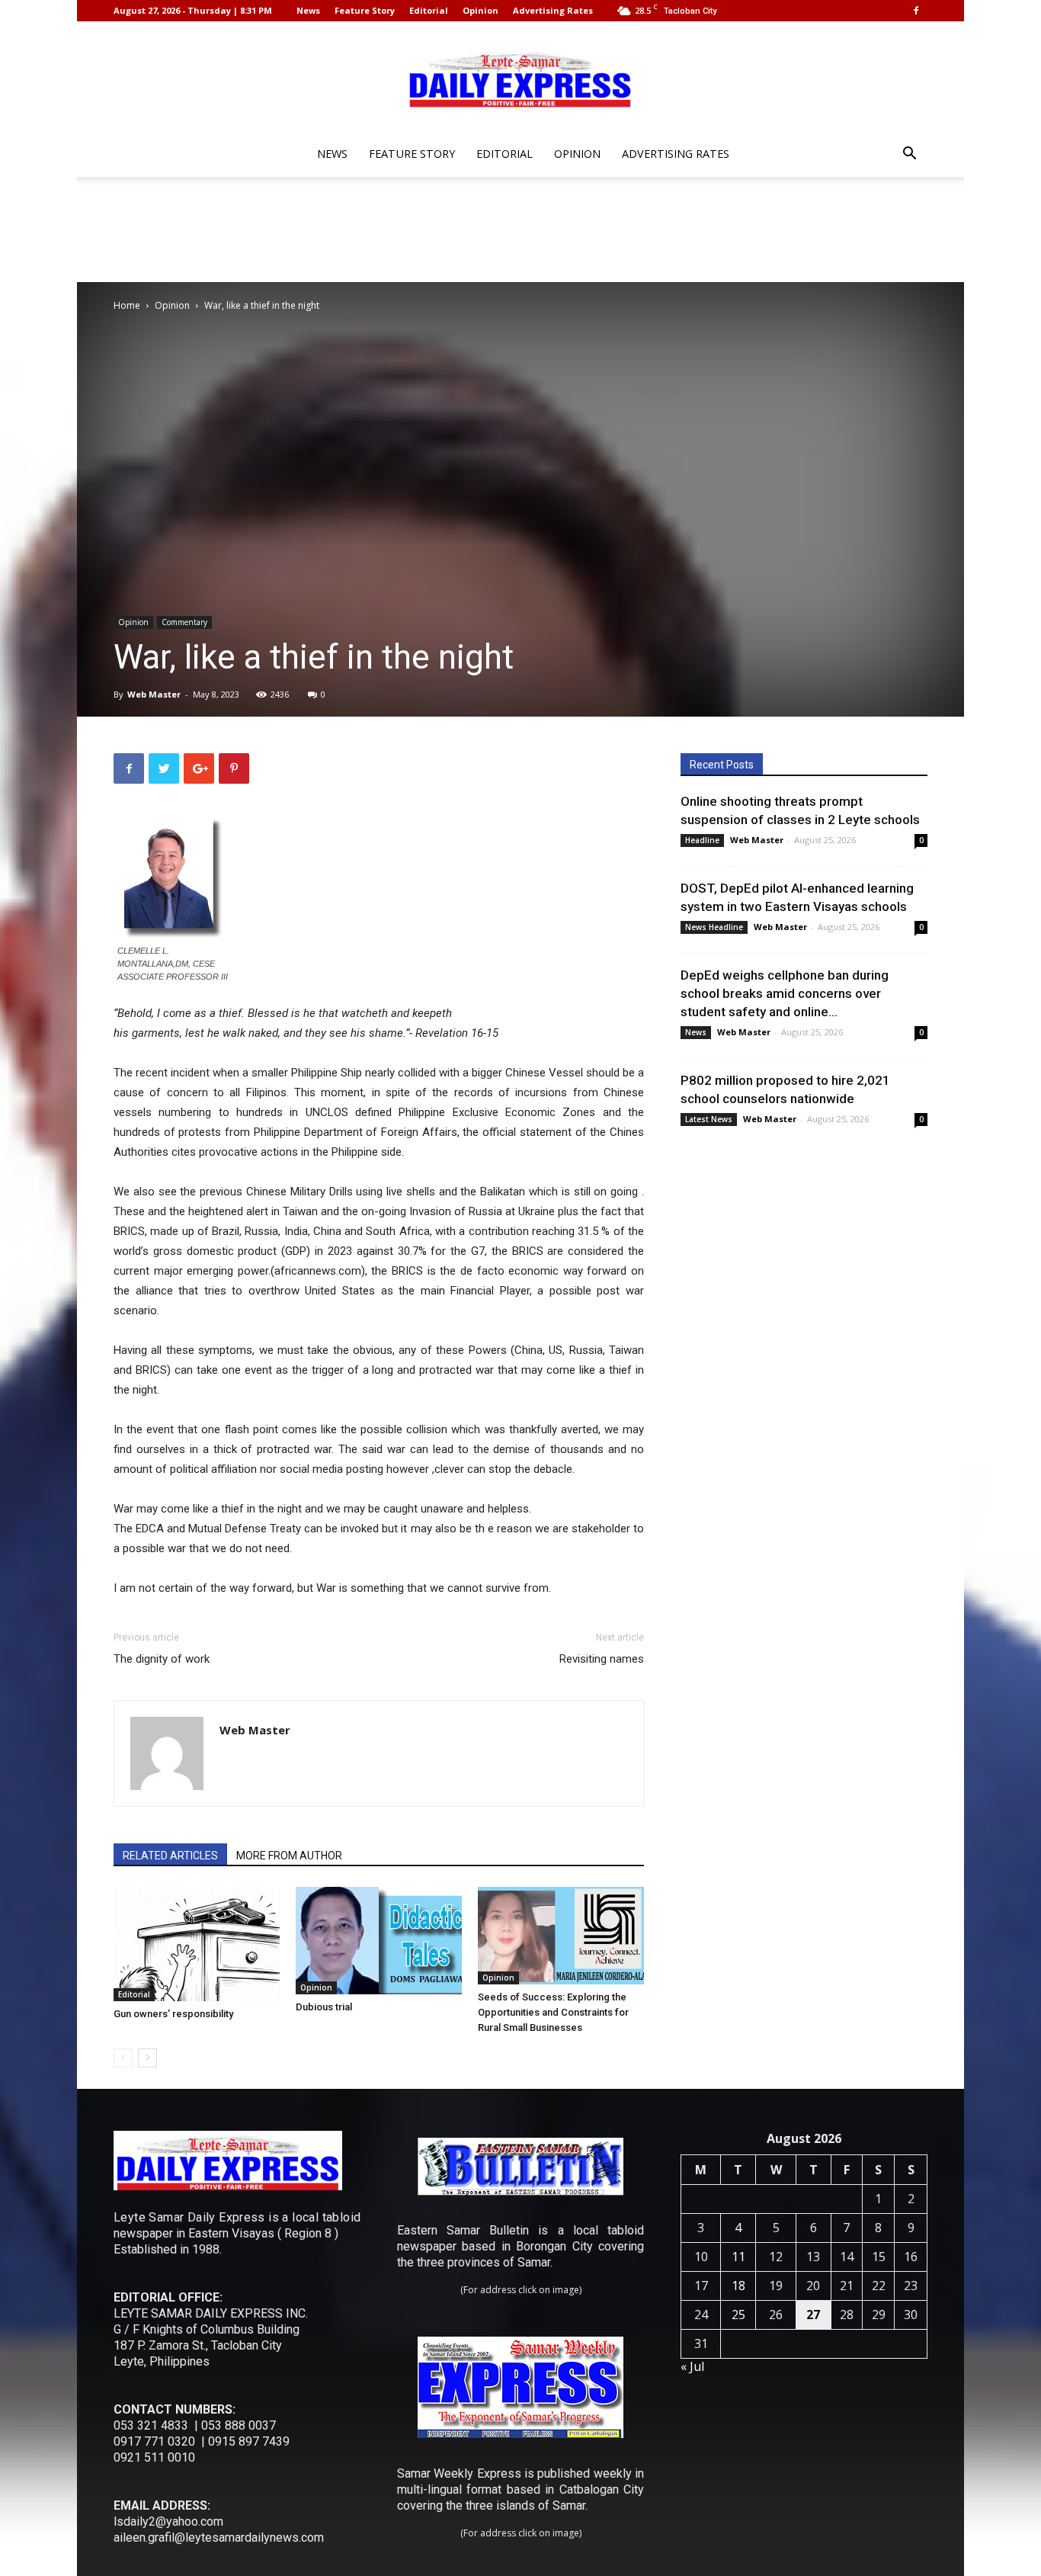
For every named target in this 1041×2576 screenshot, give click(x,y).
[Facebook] (916, 11)
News (308, 10)
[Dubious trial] (379, 1941)
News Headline (714, 927)
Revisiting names (602, 1659)
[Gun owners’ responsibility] (197, 1944)
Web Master (154, 694)
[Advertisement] (520, 229)
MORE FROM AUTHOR (289, 1856)
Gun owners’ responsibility (173, 2014)
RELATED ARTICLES (170, 1856)
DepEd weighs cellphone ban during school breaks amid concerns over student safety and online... (785, 993)
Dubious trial (324, 2007)
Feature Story (365, 10)
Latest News (709, 1119)
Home (127, 305)
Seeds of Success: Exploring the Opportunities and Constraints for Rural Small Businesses (553, 2012)
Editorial (429, 10)
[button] (909, 155)
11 (738, 2257)
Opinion (480, 10)
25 (738, 2315)
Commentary (184, 622)
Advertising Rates (553, 10)
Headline (702, 840)
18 (738, 2286)
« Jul (692, 2366)
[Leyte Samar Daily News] (520, 79)
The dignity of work (162, 1659)
